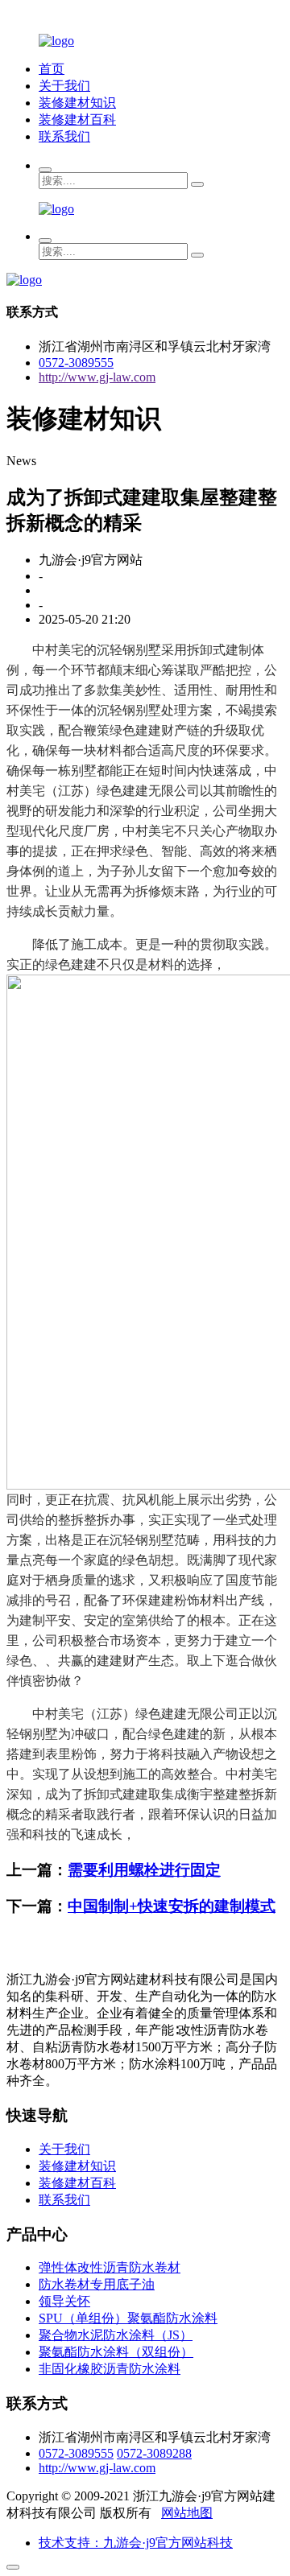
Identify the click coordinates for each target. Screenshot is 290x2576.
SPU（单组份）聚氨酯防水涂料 (128, 2318)
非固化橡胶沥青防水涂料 (110, 2369)
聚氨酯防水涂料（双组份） (116, 2352)
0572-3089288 (154, 2453)
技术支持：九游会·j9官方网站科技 (136, 2543)
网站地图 (187, 2513)
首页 (52, 69)
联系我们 (64, 136)
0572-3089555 (76, 363)
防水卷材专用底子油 (97, 2284)
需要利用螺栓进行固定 (144, 1870)
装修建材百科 (77, 120)
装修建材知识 (77, 103)
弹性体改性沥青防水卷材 (110, 2267)
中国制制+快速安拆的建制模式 (172, 1906)
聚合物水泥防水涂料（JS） (116, 2335)
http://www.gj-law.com (97, 377)
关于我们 (64, 86)
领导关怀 (64, 2301)
